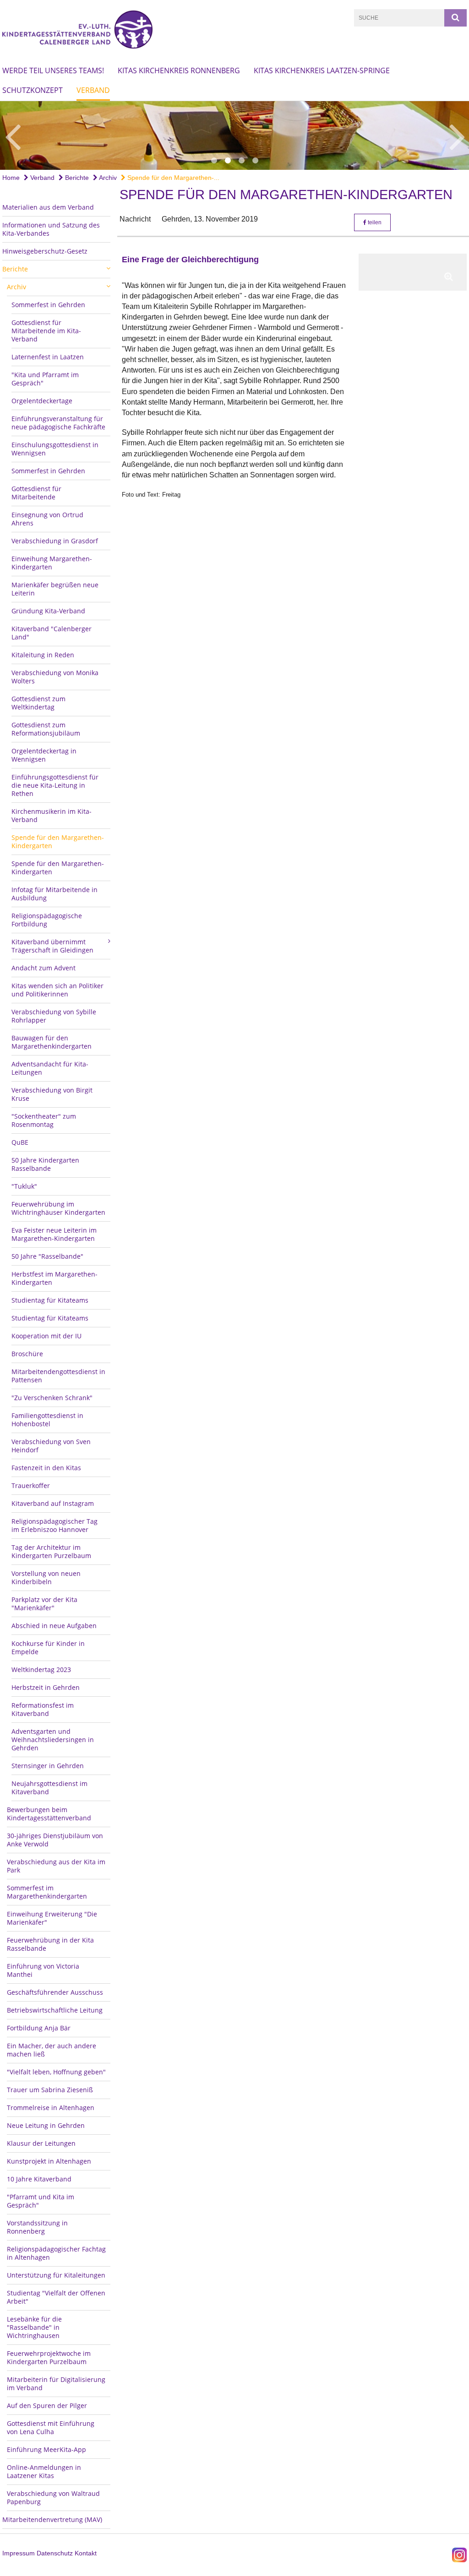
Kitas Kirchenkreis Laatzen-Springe (322, 70)
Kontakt (86, 2553)
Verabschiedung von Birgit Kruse (52, 1094)
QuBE (20, 1142)
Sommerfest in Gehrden (48, 305)
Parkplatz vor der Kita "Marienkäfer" (44, 1604)
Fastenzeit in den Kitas (46, 1468)
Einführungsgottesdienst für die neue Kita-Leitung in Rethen (55, 785)
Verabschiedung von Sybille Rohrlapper (54, 1016)
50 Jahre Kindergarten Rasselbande (45, 1164)
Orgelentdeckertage (42, 401)
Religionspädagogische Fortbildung (47, 920)
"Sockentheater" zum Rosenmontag (44, 1120)
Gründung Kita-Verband (48, 611)
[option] (234, 135)
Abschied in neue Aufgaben (54, 1626)
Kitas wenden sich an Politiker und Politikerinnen (57, 990)
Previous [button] (13, 135)
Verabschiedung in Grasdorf (55, 541)
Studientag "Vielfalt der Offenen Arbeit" (56, 2297)
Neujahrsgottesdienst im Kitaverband (49, 1788)
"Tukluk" (24, 1186)
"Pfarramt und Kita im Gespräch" (41, 2201)
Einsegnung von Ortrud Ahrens (47, 519)
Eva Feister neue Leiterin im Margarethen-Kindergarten (54, 1234)
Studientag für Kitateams (50, 1300)
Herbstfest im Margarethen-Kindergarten (55, 1278)
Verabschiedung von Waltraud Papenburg (53, 2498)
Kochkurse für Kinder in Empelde (48, 1648)
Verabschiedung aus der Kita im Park (56, 1866)
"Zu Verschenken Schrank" (52, 1398)
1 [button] (214, 161)
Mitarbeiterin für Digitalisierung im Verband (56, 2384)
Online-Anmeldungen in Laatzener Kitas (44, 2471)
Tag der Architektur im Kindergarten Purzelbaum (51, 1551)
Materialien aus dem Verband (48, 207)
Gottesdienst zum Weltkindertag (38, 703)
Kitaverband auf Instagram (53, 1503)
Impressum (19, 2553)
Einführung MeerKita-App (46, 2449)
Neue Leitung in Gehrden (46, 2125)
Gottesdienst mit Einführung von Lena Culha (51, 2427)
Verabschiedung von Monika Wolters (55, 677)
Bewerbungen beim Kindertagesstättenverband (49, 1814)
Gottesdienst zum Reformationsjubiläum (46, 729)
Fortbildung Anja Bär (39, 2028)
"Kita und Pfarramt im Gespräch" (45, 379)
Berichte (76, 178)
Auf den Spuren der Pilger (47, 2406)
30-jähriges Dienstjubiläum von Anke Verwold (55, 1840)
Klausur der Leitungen (41, 2143)
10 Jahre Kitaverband (39, 2179)
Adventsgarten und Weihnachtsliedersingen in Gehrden (53, 1740)
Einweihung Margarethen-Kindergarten (52, 563)
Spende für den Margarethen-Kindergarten (58, 842)
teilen (374, 222)
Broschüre (27, 1354)
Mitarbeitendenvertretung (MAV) (52, 2519)
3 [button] (241, 161)
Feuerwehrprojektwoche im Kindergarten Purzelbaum (49, 2357)
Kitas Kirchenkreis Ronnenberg (179, 70)
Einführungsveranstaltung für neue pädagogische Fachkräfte (58, 423)
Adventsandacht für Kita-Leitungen (50, 1068)
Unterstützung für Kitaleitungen (56, 2275)
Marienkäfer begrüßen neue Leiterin (55, 589)
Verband (93, 90)
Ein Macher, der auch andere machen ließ (52, 2050)
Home (11, 178)
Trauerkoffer (31, 1486)
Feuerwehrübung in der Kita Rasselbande (50, 1944)
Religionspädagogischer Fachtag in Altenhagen (56, 2253)
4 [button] (255, 161)
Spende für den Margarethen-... (172, 178)
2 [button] (228, 161)
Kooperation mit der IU (46, 1336)
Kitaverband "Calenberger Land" (52, 633)
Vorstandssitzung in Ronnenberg (37, 2227)
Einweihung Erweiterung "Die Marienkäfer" (52, 1918)
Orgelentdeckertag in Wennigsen (44, 755)
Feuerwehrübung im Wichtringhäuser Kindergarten (58, 1208)
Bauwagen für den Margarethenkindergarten (52, 1042)
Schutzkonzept (33, 90)
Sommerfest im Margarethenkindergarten (47, 1892)
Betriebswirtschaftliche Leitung (55, 2010)
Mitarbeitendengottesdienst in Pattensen (58, 1376)
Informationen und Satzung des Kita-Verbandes (51, 229)
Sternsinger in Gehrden (48, 1766)
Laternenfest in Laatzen (48, 357)
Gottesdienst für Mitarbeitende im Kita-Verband (46, 331)
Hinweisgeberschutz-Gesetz (45, 251)
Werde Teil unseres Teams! (53, 70)
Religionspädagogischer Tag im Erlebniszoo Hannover (55, 1525)
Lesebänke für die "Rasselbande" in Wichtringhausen (34, 2327)
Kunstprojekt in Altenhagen (49, 2161)
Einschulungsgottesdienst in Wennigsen (55, 449)
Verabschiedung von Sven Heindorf (51, 1446)
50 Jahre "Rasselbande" (47, 1256)
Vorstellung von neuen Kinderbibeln (46, 1578)
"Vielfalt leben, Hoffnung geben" (56, 2072)
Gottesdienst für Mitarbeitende (36, 493)
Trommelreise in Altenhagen (51, 2108)
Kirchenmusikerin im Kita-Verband (52, 815)
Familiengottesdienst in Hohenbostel (47, 1420)
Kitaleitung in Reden (43, 655)
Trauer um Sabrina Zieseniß (50, 2090)
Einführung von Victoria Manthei (43, 1970)
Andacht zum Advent (44, 968)
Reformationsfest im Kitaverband (43, 1709)
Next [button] (457, 135)
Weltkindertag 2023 (41, 1670)
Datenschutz (55, 2553)
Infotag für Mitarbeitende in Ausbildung (55, 894)
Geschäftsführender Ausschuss (55, 1992)
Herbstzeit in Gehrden (46, 1687)
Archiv (107, 178)
